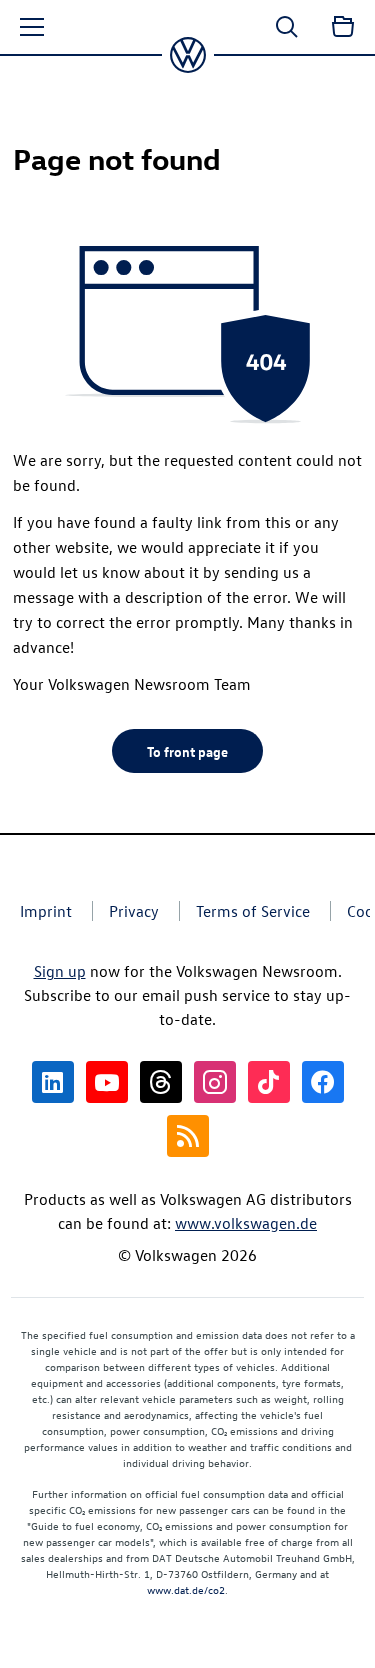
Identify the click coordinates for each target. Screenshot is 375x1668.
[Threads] (161, 1082)
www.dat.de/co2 (186, 1589)
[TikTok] (269, 1082)
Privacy (134, 911)
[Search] (287, 27)
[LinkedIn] (53, 1082)
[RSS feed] (188, 1136)
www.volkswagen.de (246, 1223)
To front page (187, 751)
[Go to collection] (343, 27)
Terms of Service (253, 911)
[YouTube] (107, 1082)
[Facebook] (323, 1082)
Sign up (60, 971)
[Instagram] (215, 1082)
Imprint (46, 911)
